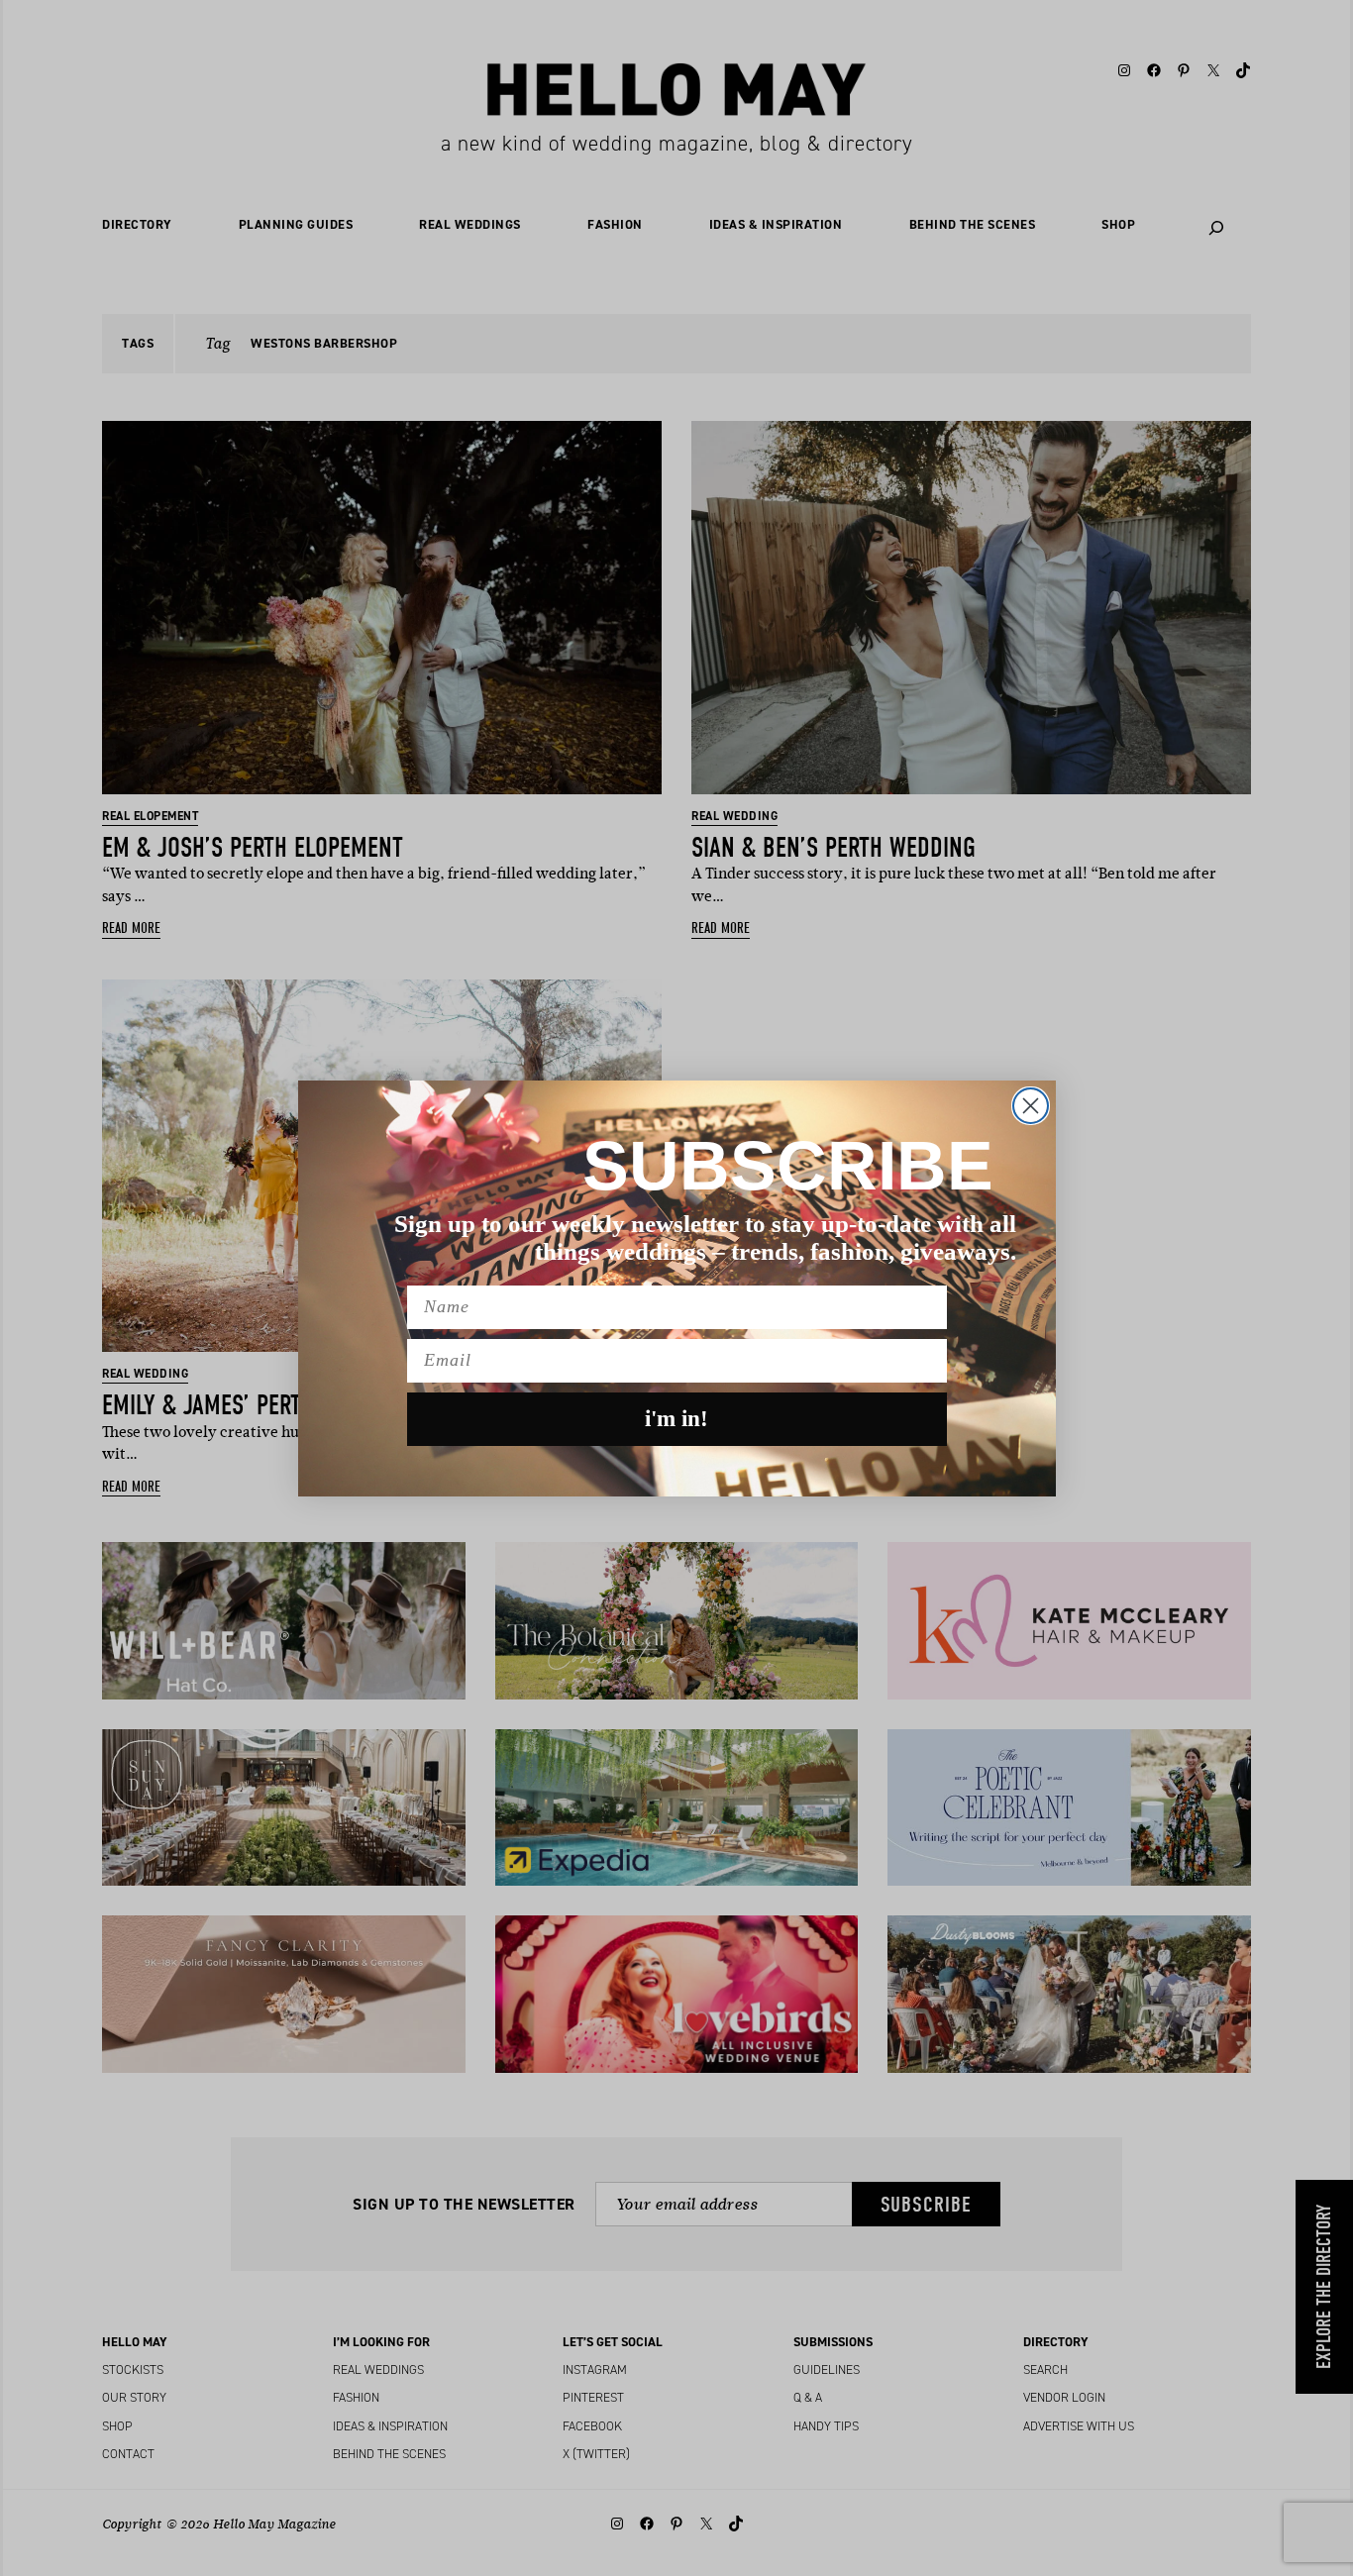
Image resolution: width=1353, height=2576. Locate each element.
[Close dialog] (1031, 1106)
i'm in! (676, 1419)
